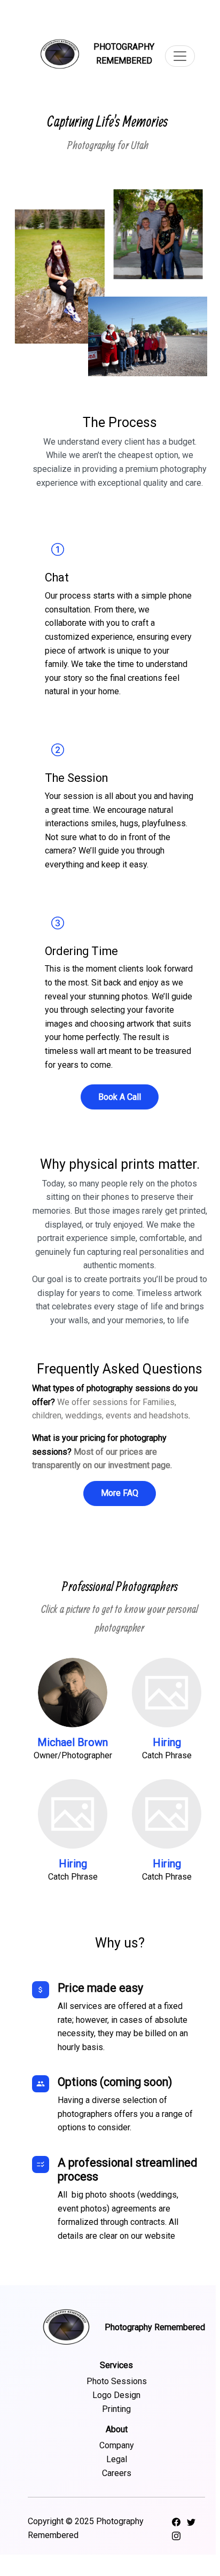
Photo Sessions (117, 2381)
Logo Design (116, 2395)
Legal (117, 2459)
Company (117, 2445)
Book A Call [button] (120, 1097)
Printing (116, 2409)
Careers (117, 2473)
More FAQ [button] (120, 1493)
